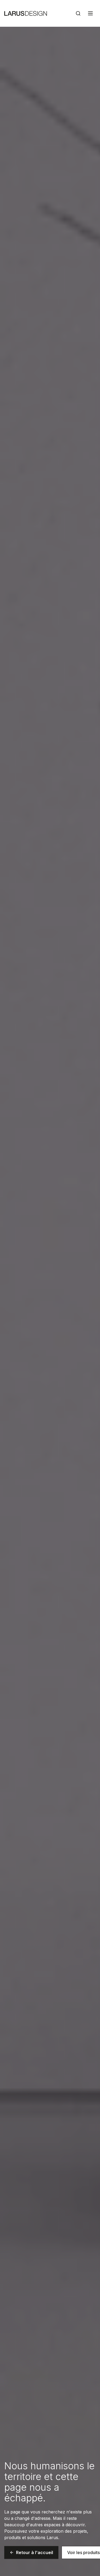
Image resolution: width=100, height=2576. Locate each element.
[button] (31, 2552)
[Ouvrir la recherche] (78, 13)
